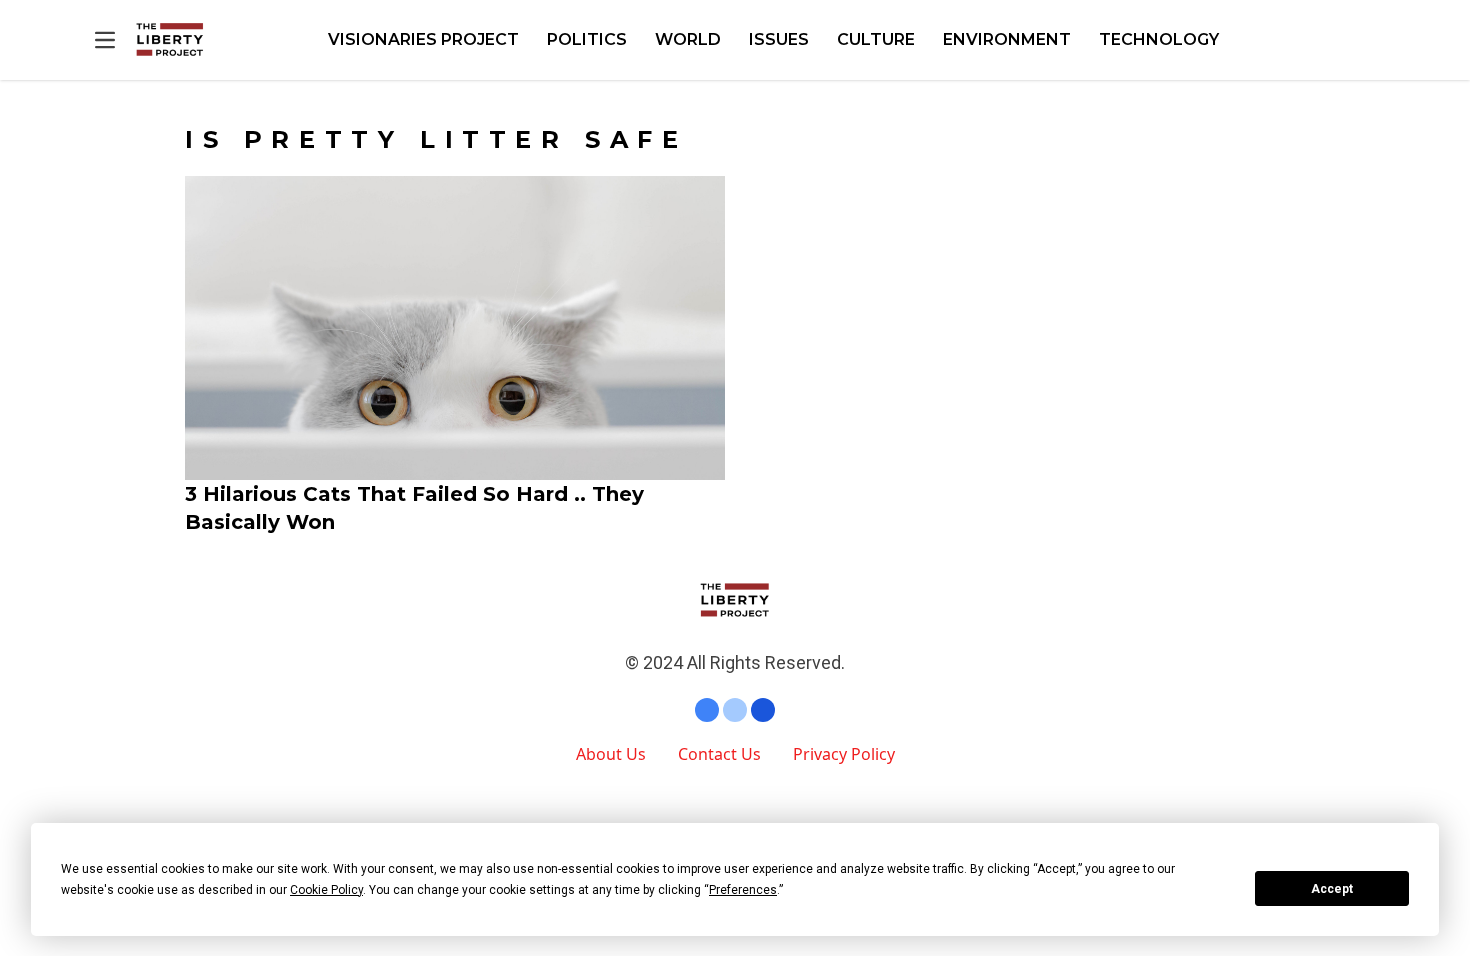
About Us (611, 754)
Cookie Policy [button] (326, 890)
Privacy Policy (844, 754)
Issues (779, 39)
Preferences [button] (743, 890)
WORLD (688, 39)
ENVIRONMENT (1007, 39)
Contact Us (719, 754)
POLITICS (587, 39)
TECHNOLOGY (1159, 39)
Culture (876, 39)
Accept (1332, 889)
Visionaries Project (423, 39)
